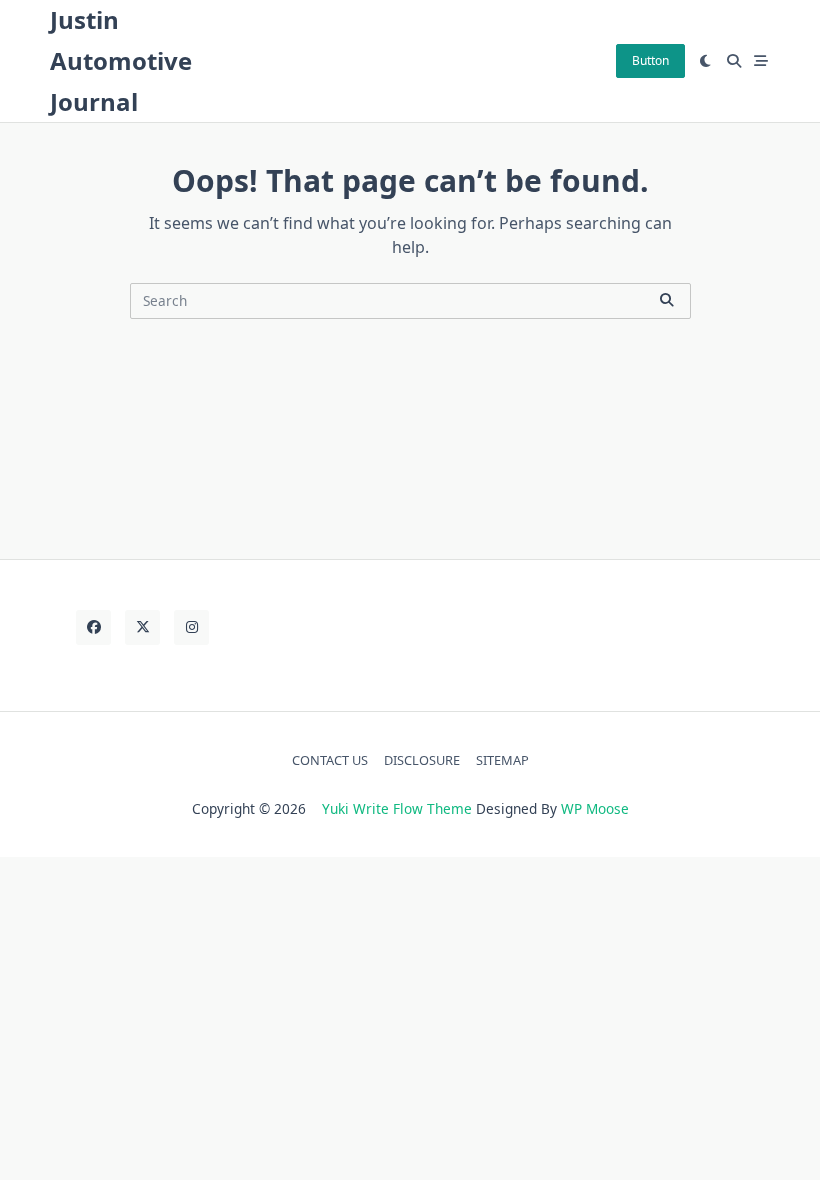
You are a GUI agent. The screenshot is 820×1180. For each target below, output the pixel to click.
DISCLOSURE (422, 760)
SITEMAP (502, 760)
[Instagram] (191, 627)
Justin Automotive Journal (121, 60)
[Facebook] (93, 627)
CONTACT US (330, 760)
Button (650, 60)
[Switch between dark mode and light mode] (706, 61)
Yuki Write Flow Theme (397, 808)
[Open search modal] (734, 61)
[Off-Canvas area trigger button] (762, 61)
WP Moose (595, 808)
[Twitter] (142, 627)
